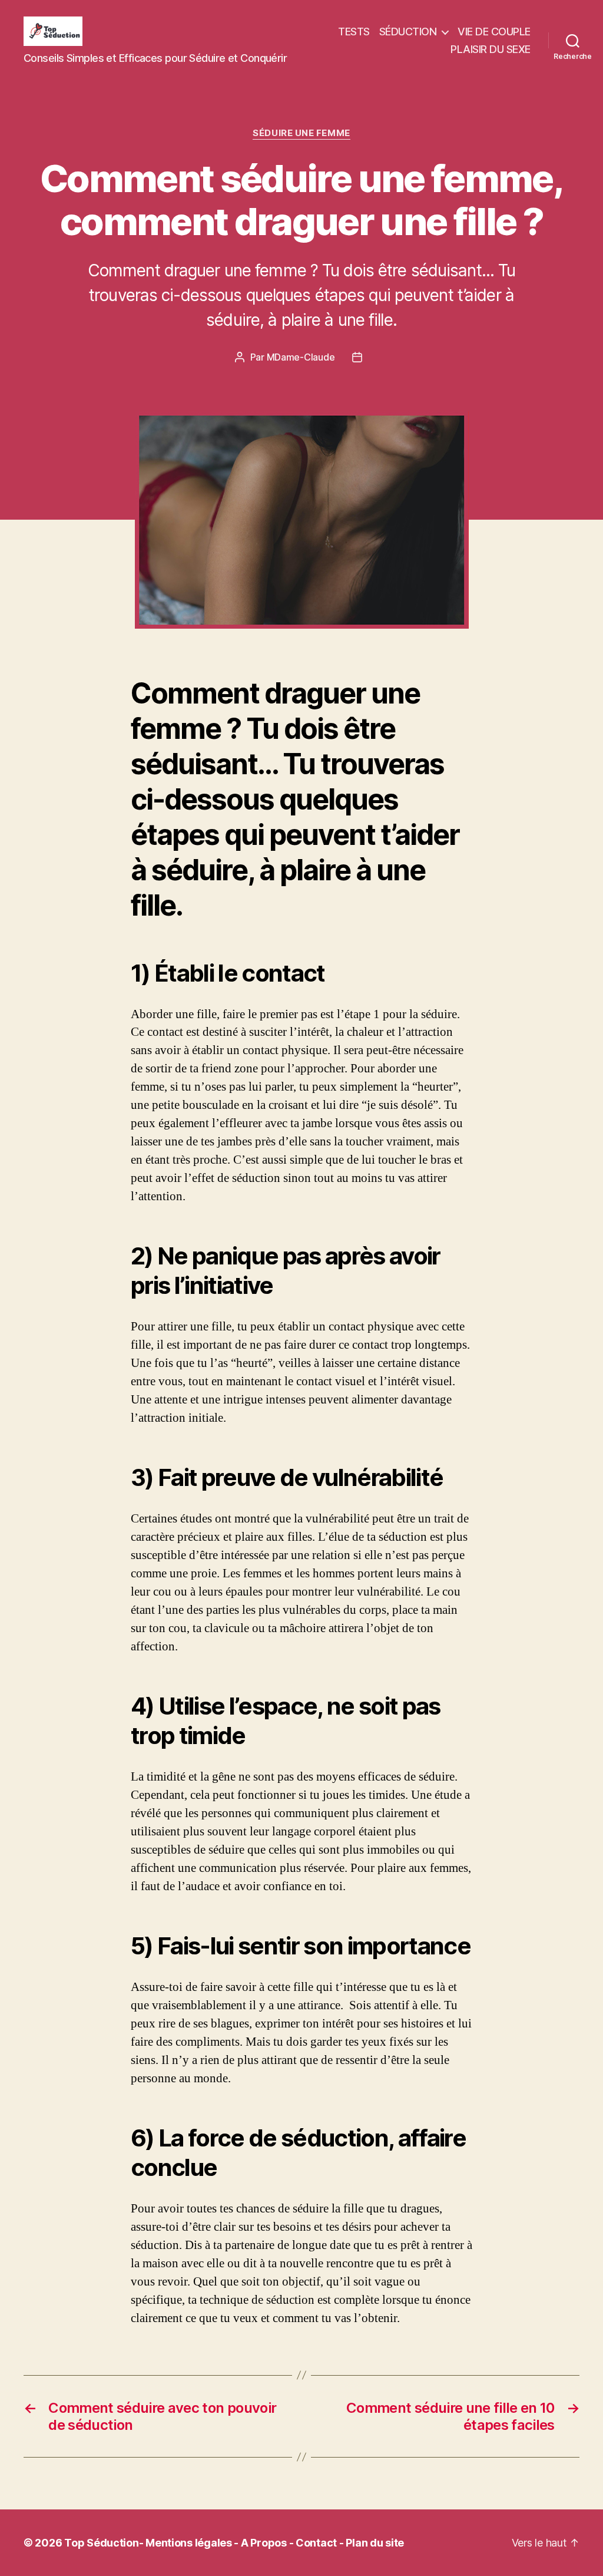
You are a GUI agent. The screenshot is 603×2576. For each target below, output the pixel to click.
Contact (316, 2543)
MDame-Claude (301, 357)
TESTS (354, 32)
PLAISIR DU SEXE (491, 49)
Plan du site (375, 2543)
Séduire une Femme (301, 133)
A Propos (264, 2543)
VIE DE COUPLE (494, 32)
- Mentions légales (185, 2543)
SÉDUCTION (408, 32)
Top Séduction (102, 2543)
